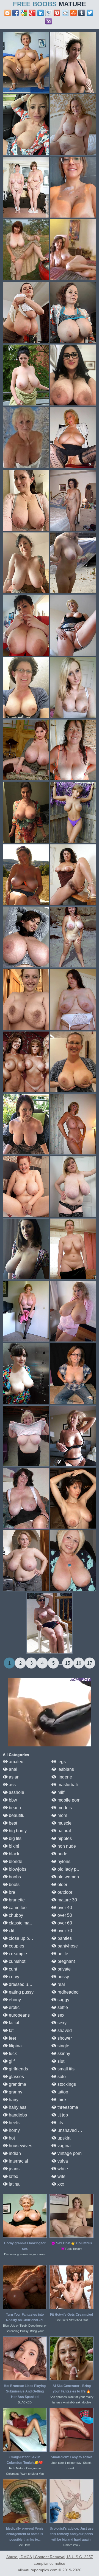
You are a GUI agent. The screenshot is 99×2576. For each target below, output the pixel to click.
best (12, 1823)
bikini (13, 1846)
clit (11, 1931)
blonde (15, 1861)
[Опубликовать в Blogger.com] (7, 13)
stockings (66, 2084)
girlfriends (18, 2069)
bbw (12, 1800)
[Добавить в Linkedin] (40, 13)
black (13, 1854)
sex (60, 2015)
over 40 (64, 1908)
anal (13, 1769)
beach (14, 1808)
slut (60, 2061)
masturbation (70, 1785)
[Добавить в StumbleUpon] (73, 13)
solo (61, 2077)
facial (13, 2023)
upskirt (63, 2138)
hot (11, 2138)
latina (14, 2184)
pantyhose (67, 1946)
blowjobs (17, 1869)
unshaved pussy (73, 2130)
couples (16, 1946)
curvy (13, 1977)
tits (60, 2123)
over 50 (64, 1915)
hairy (13, 2100)
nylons (63, 1861)
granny (15, 2092)
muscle (64, 1823)
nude (62, 1854)
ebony (14, 2000)
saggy (63, 2000)
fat (11, 2030)
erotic (14, 2007)
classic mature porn (27, 1923)
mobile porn (68, 1800)
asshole (16, 1792)
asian (14, 1777)
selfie (62, 2007)
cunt (12, 1969)
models (64, 1808)
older (62, 1885)
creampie (17, 1954)
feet (12, 2038)
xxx (60, 2184)
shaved (64, 2030)
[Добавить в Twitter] (90, 13)
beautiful (17, 1815)
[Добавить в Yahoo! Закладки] (49, 21)
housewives (20, 2146)
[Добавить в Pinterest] (57, 13)
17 (90, 1663)
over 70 (64, 1931)
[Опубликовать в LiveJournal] (49, 13)
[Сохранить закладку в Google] (24, 13)
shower (64, 2038)
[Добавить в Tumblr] (82, 13)
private (64, 1969)
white (62, 2169)
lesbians (65, 1769)
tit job (62, 2115)
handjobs (17, 2115)
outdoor (64, 1892)
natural (64, 1831)
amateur (16, 1762)
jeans (14, 2169)
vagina (64, 2146)
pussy (63, 1977)
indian (14, 2153)
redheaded (68, 1992)
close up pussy (23, 1938)
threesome (67, 2107)
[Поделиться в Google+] (32, 13)
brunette (16, 1900)
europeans (19, 2015)
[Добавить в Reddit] (65, 13)
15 (68, 1663)
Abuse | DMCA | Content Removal (36, 2557)
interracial (18, 2161)
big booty (17, 1831)
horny (14, 2130)
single (63, 2046)
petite (62, 1954)
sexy (61, 2023)
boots (14, 1885)
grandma (17, 2084)
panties (64, 1938)
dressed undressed (27, 1984)
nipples (64, 1838)
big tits (15, 1838)
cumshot (16, 1961)
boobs (14, 1877)
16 (79, 1663)
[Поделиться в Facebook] (16, 13)
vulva (62, 2161)
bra (11, 1892)
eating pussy (21, 1992)
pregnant (66, 1961)
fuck (12, 2054)
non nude (66, 1846)
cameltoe (17, 1908)
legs (61, 1762)
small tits (65, 2069)
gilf (11, 2061)
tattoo (62, 2092)
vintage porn (69, 2153)
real (61, 1984)
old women (68, 1877)
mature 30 (67, 1900)
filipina (15, 2046)
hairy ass (17, 2107)
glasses (16, 2077)
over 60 (64, 1923)
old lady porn (70, 1869)
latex (13, 2176)
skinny (63, 2054)
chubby (15, 1915)
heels (14, 2123)
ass (12, 1785)
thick (61, 2100)
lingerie (64, 1777)
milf (60, 1792)
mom (62, 1815)
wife (61, 2176)
